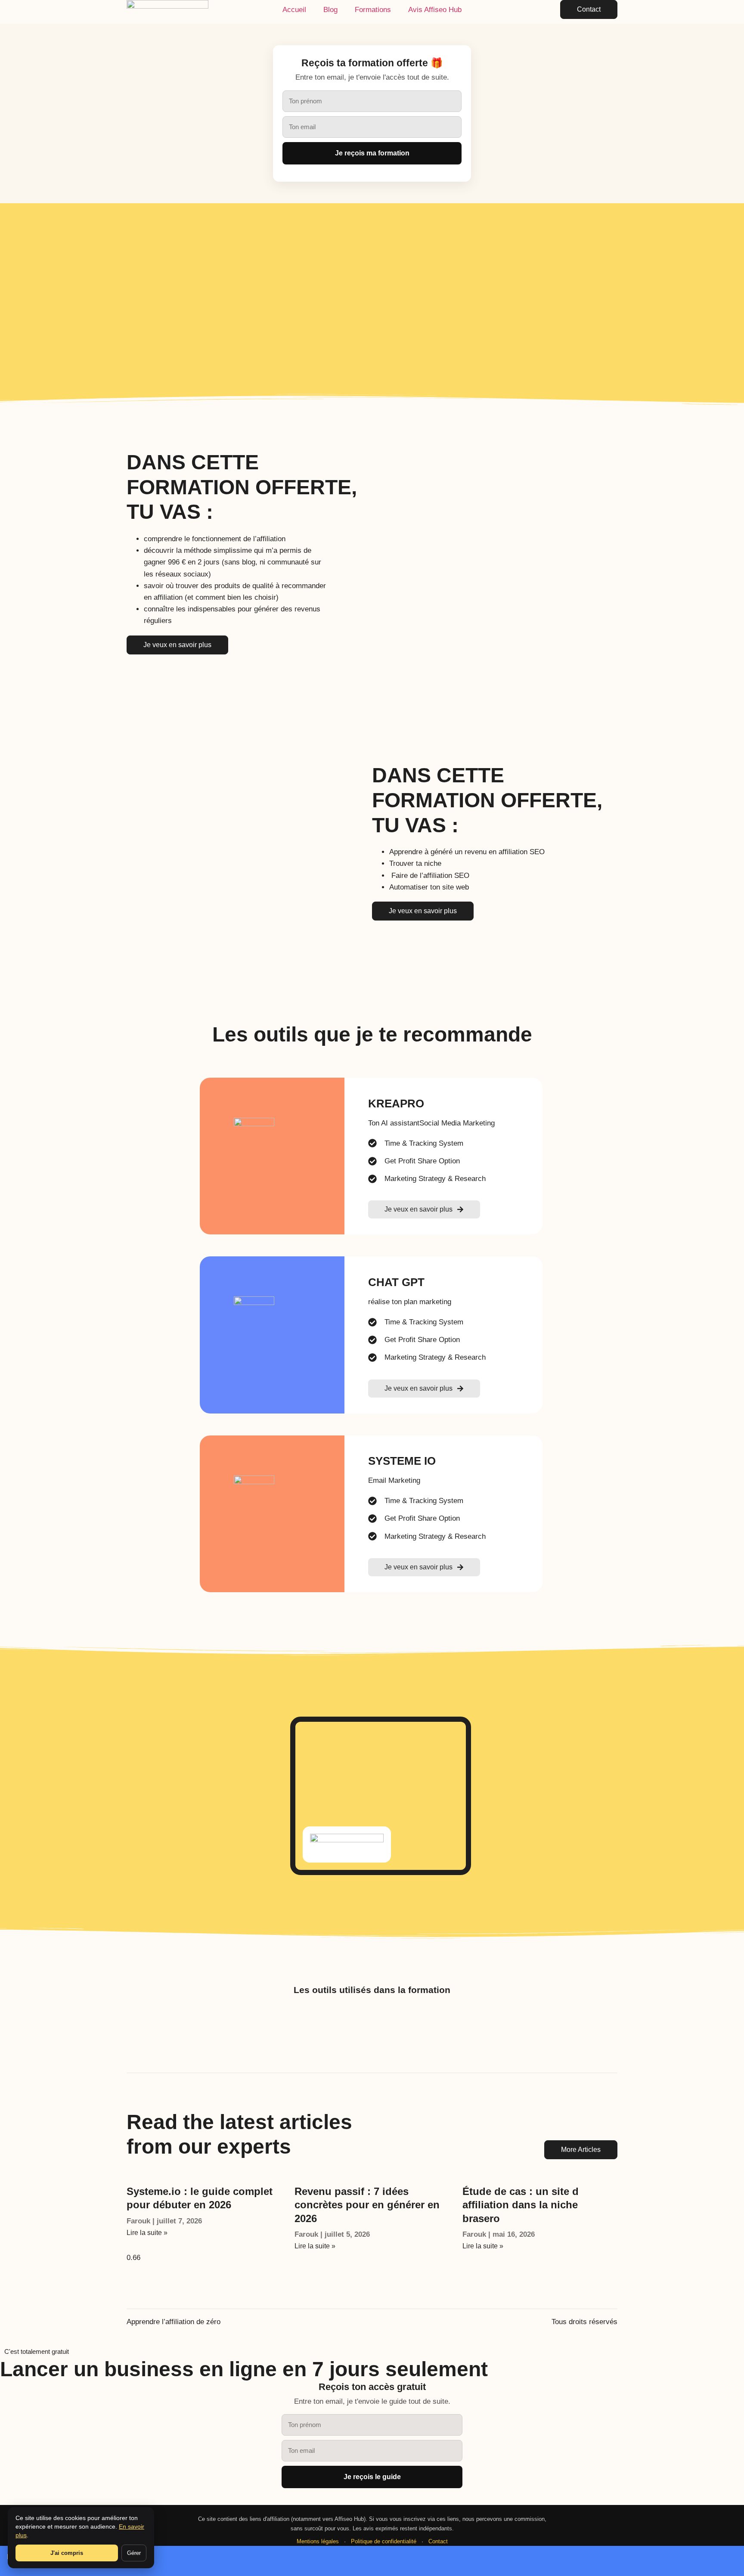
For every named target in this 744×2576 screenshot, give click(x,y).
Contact (438, 2541)
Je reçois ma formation (372, 153)
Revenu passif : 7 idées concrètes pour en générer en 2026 (367, 2205)
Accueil (294, 10)
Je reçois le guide (372, 2477)
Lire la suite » (147, 2233)
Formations (373, 10)
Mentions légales (318, 2541)
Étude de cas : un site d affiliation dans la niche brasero (521, 2205)
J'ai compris (67, 2553)
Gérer (134, 2553)
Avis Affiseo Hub (435, 10)
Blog (330, 10)
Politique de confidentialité (384, 2541)
